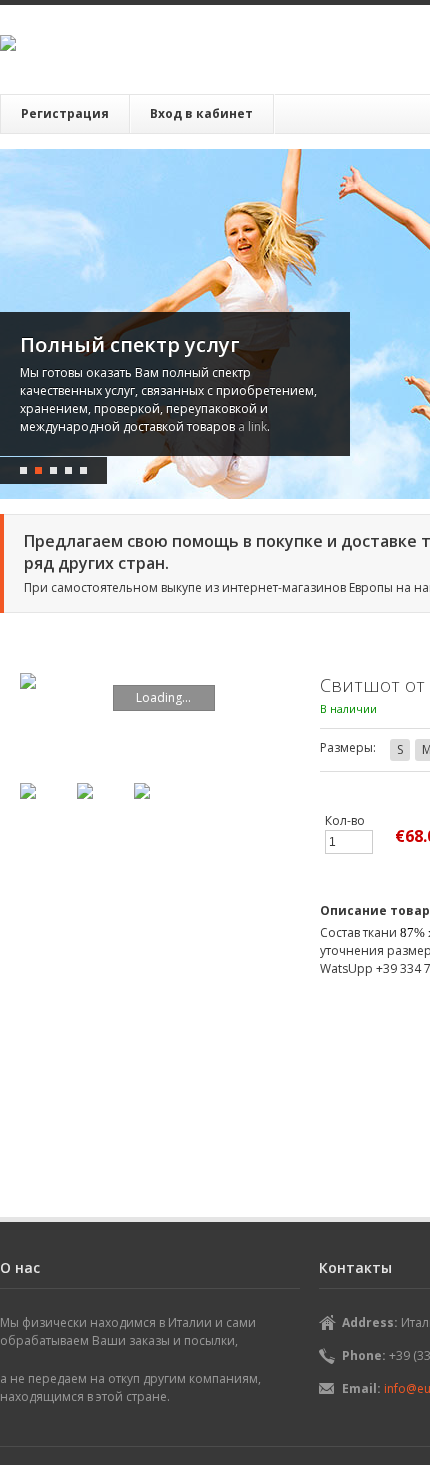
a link (116, 426)
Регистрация (65, 113)
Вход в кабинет (201, 113)
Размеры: (348, 747)
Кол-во (345, 820)
